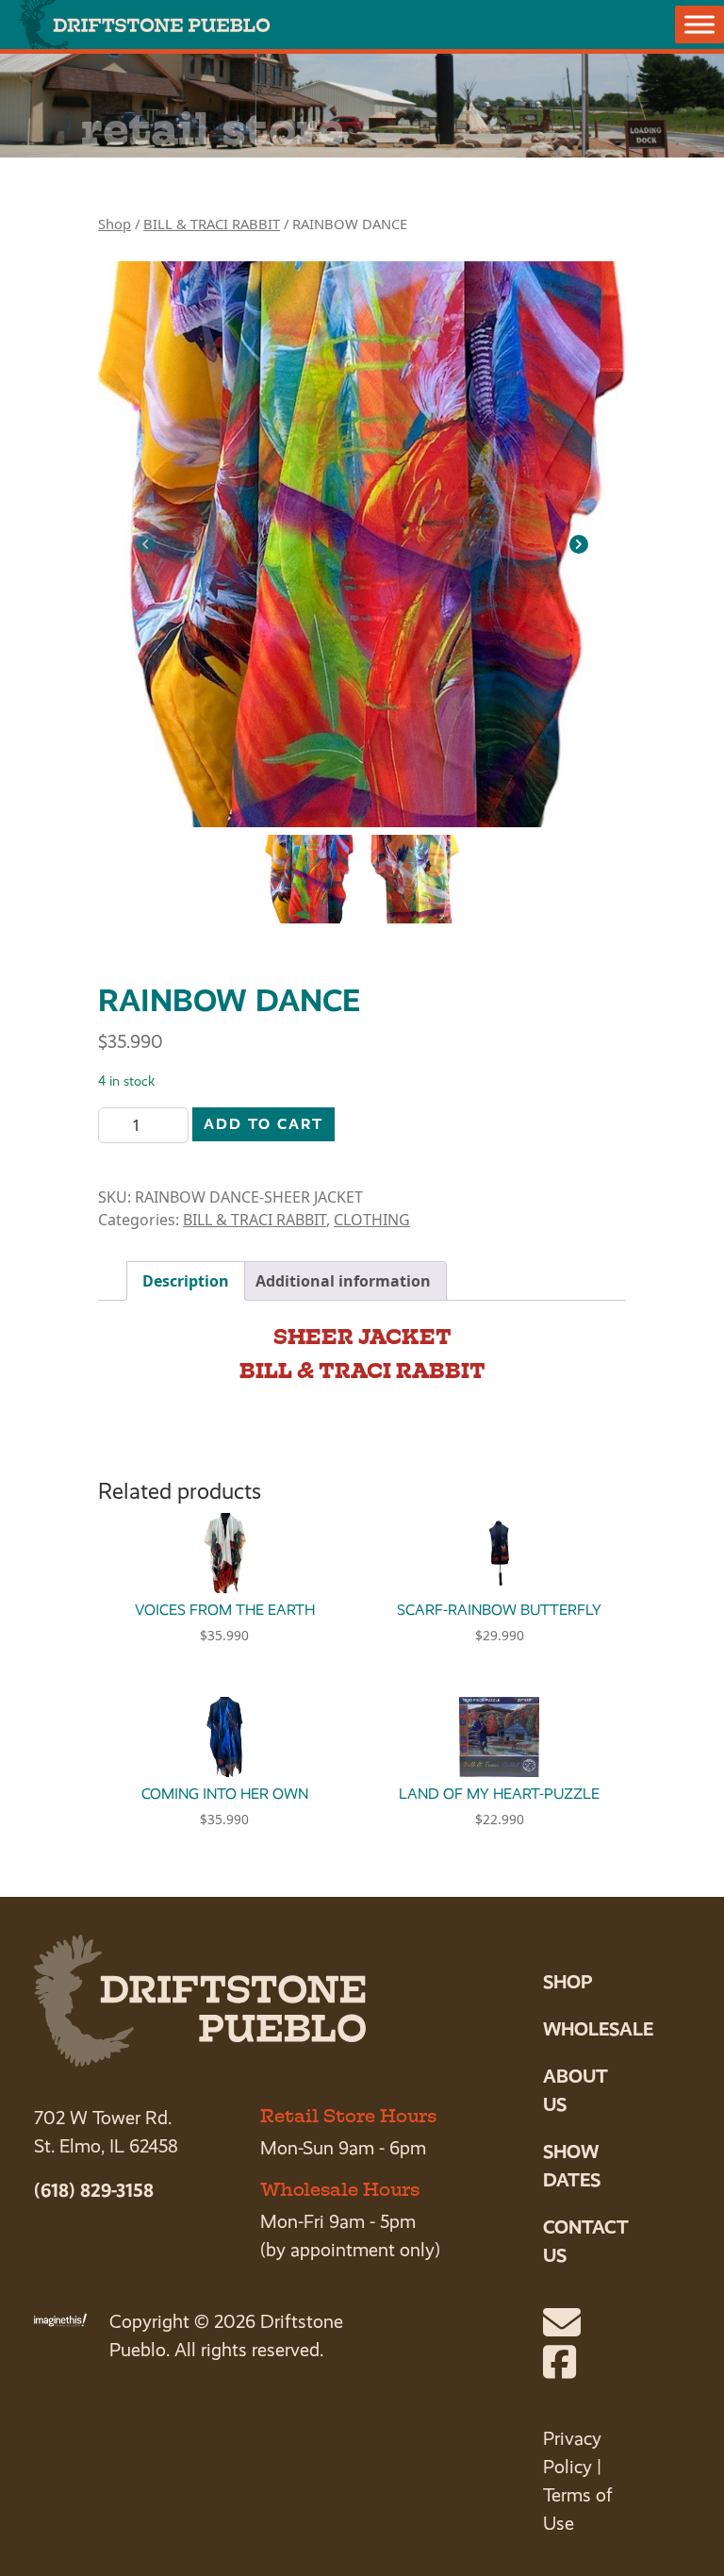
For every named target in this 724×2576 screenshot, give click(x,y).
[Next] (579, 544)
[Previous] (145, 544)
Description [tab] (186, 1281)
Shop (115, 224)
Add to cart (263, 1124)
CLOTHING (372, 1220)
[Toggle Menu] (699, 24)
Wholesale (598, 2029)
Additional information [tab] (343, 1281)
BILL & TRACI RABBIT (212, 224)
